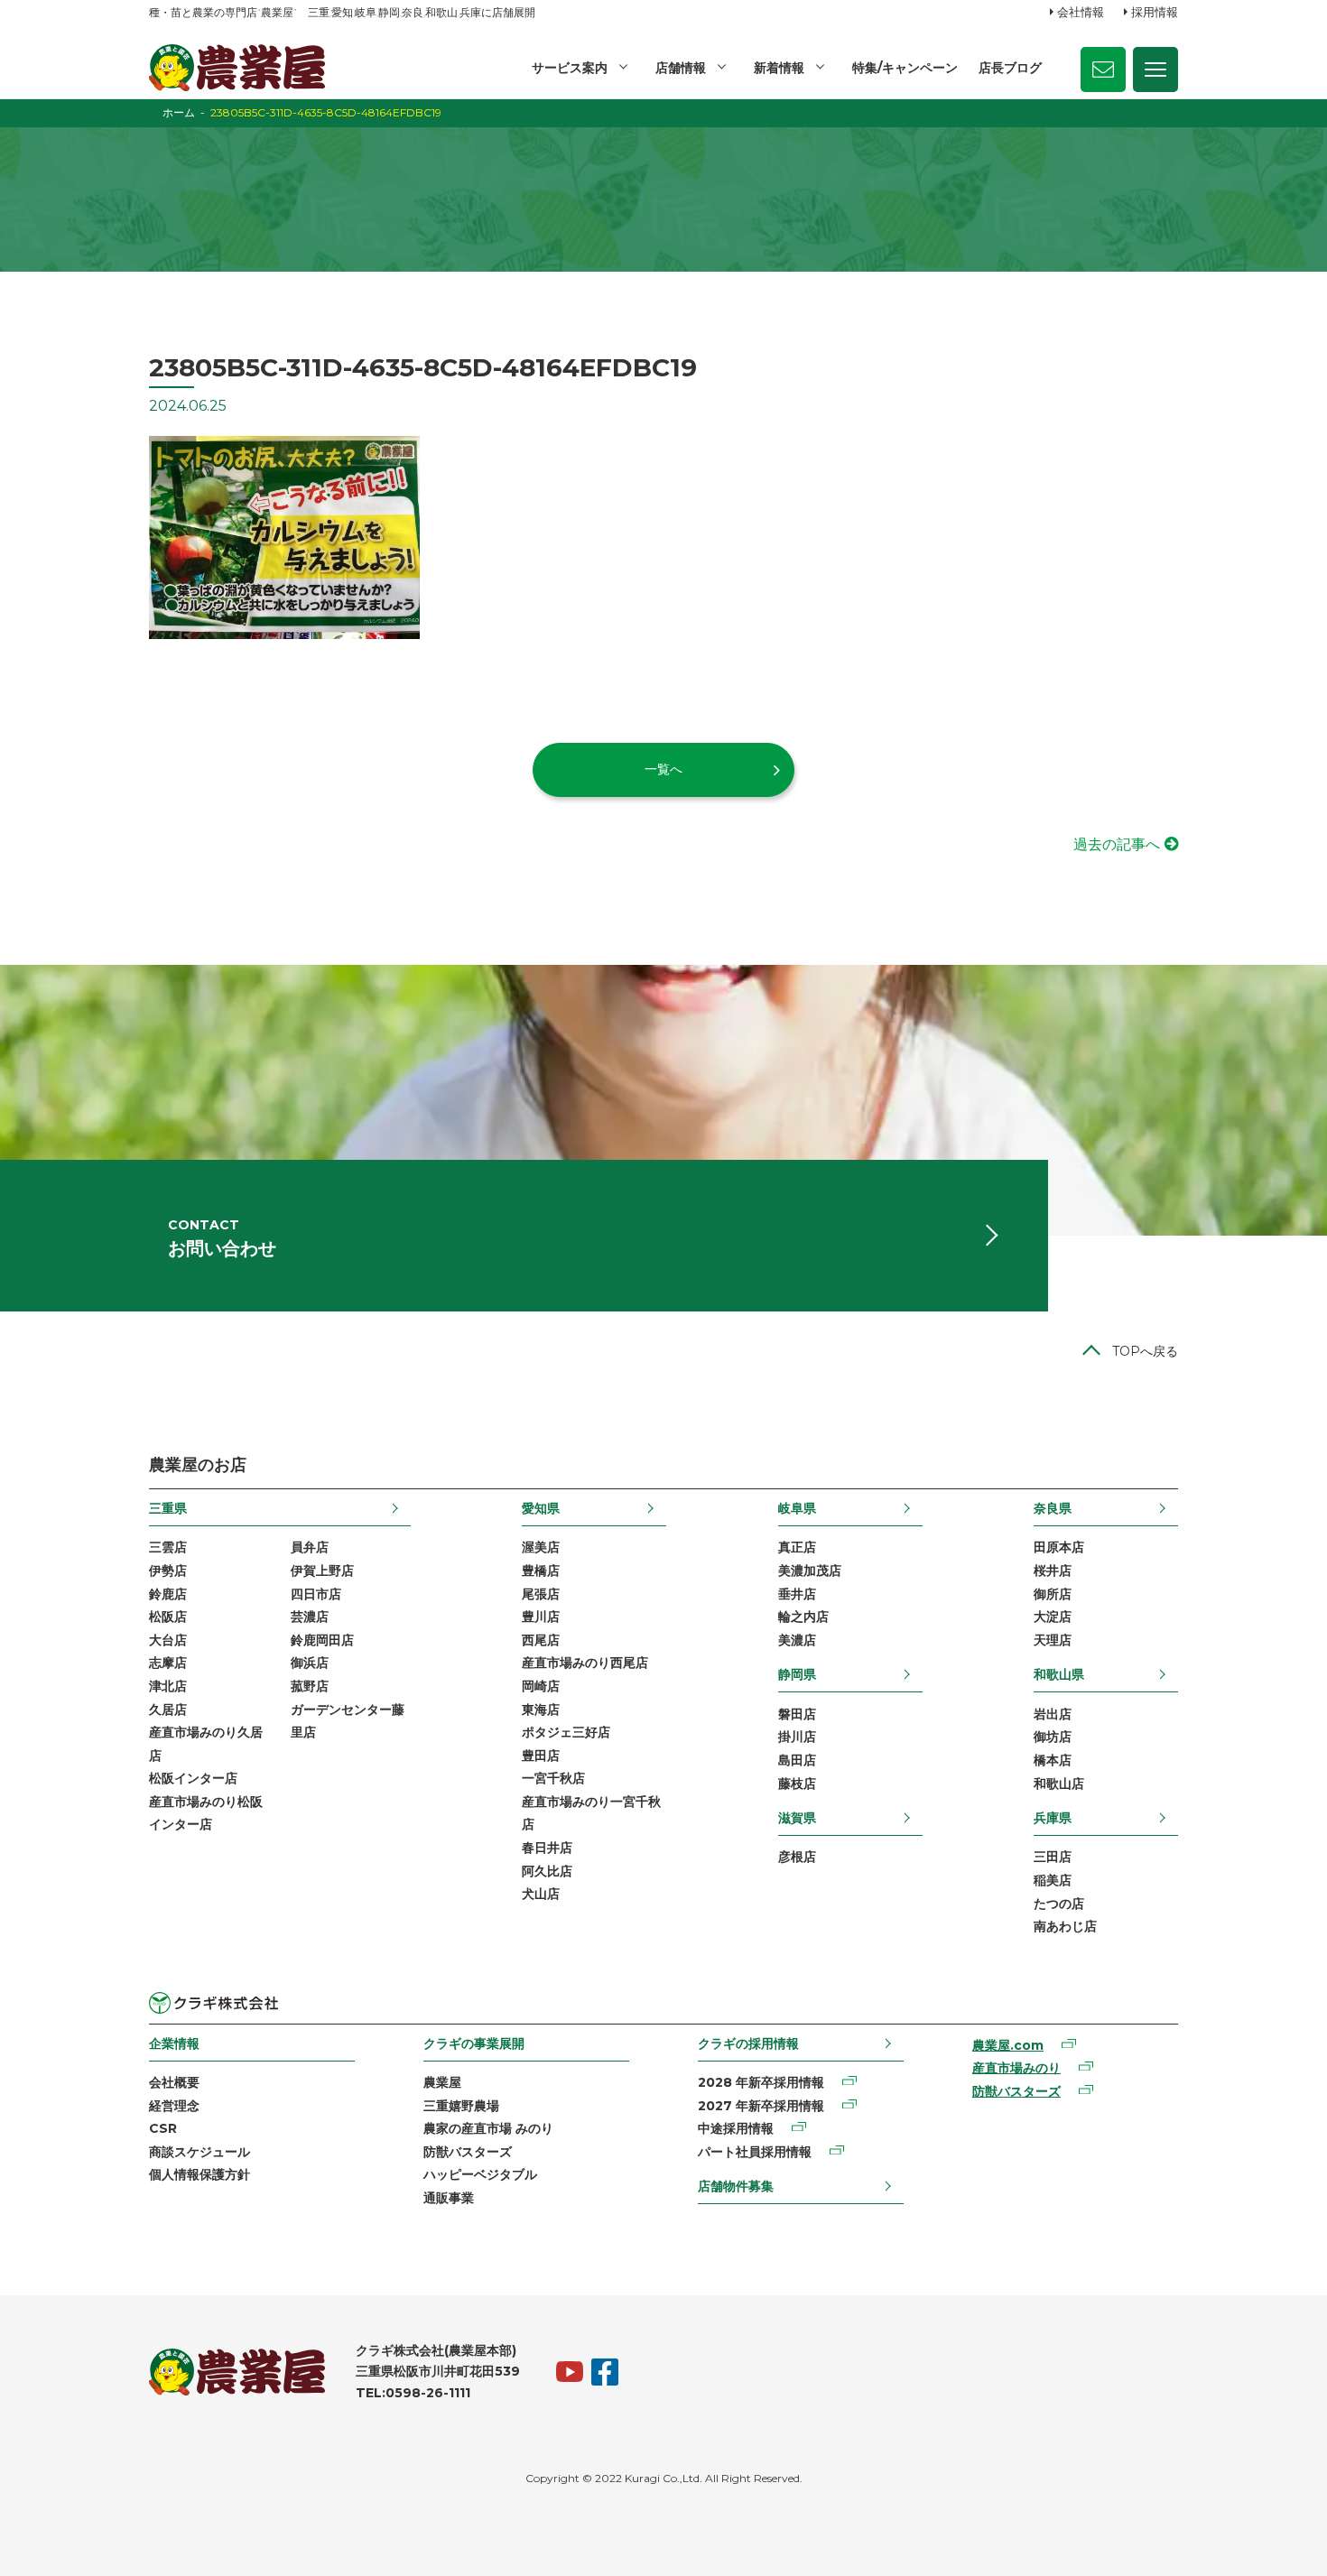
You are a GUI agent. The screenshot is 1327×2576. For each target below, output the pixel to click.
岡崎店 (541, 1686)
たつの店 (1059, 1904)
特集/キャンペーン (905, 68)
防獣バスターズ (468, 2152)
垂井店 (797, 1594)
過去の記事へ (1117, 844)
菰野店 (310, 1686)
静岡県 (797, 1674)
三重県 (168, 1508)
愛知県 (541, 1508)
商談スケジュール (200, 2152)
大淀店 (1053, 1617)
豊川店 (541, 1617)
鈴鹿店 (168, 1594)
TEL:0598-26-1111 (413, 2393)
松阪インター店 (193, 1778)
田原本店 (1059, 1547)
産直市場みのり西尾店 (585, 1663)
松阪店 (168, 1617)
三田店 (1053, 1857)
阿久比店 (547, 1871)
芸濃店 (310, 1617)
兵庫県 (1053, 1818)
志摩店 (168, 1663)
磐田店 (797, 1714)
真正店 (797, 1547)
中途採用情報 (736, 2128)
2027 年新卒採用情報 (761, 2106)
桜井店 (1053, 1571)
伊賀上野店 (322, 1571)
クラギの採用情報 (748, 2043)
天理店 (1053, 1640)
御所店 (1053, 1594)
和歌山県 (1059, 1674)
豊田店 (541, 1756)
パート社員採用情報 (755, 2152)
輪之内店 (803, 1617)
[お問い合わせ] (1103, 69)
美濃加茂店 (810, 1571)
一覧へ (663, 769)
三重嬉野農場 (461, 2106)
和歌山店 (1059, 1784)
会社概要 (174, 2082)
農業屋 (442, 2082)
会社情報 (1081, 12)
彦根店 (797, 1857)
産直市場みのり (1016, 2068)
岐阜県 (797, 1508)
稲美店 (1053, 1880)
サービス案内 (570, 68)
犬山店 (541, 1894)
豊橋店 (541, 1571)
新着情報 (779, 68)
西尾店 (541, 1640)
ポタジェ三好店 (566, 1732)
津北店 (168, 1686)
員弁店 (310, 1547)
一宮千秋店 (553, 1778)
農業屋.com (1008, 2045)
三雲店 (168, 1547)
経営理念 (174, 2106)
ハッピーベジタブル (480, 2174)
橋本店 (1053, 1760)
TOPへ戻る (1145, 1351)
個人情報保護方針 (200, 2174)
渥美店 (541, 1547)
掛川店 (797, 1737)
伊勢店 (168, 1571)
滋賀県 (797, 1818)
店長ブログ (1010, 68)
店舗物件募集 (736, 2186)
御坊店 (1053, 1737)
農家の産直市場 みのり (488, 2128)
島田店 (797, 1760)
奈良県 (1053, 1508)
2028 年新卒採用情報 (761, 2082)
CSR (163, 2128)
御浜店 (310, 1663)
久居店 (168, 1710)
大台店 (168, 1640)
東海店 (541, 1710)
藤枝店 (797, 1784)
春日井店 (547, 1848)
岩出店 (1053, 1714)
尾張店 (541, 1594)
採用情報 (1155, 12)
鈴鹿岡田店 (322, 1640)
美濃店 (797, 1640)
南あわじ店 (1065, 1926)
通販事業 (449, 2198)
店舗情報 (681, 68)
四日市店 (316, 1594)
